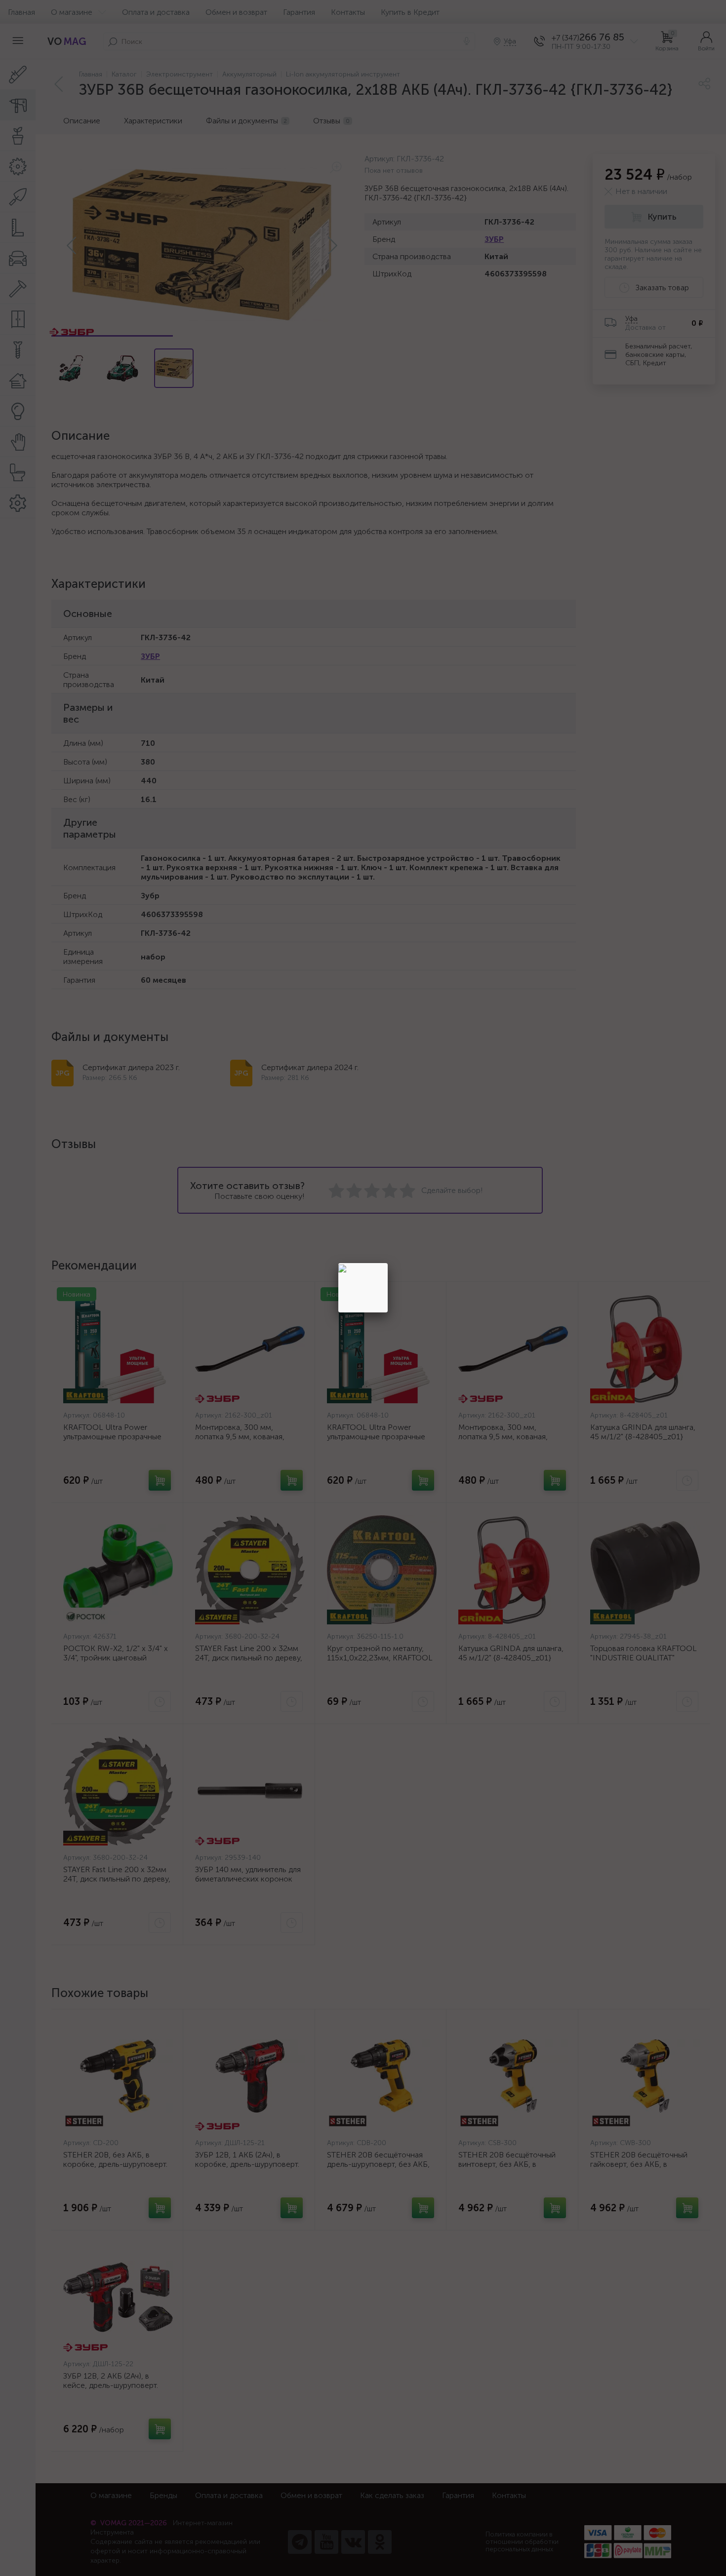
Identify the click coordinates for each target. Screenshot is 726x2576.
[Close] (388, 1263)
